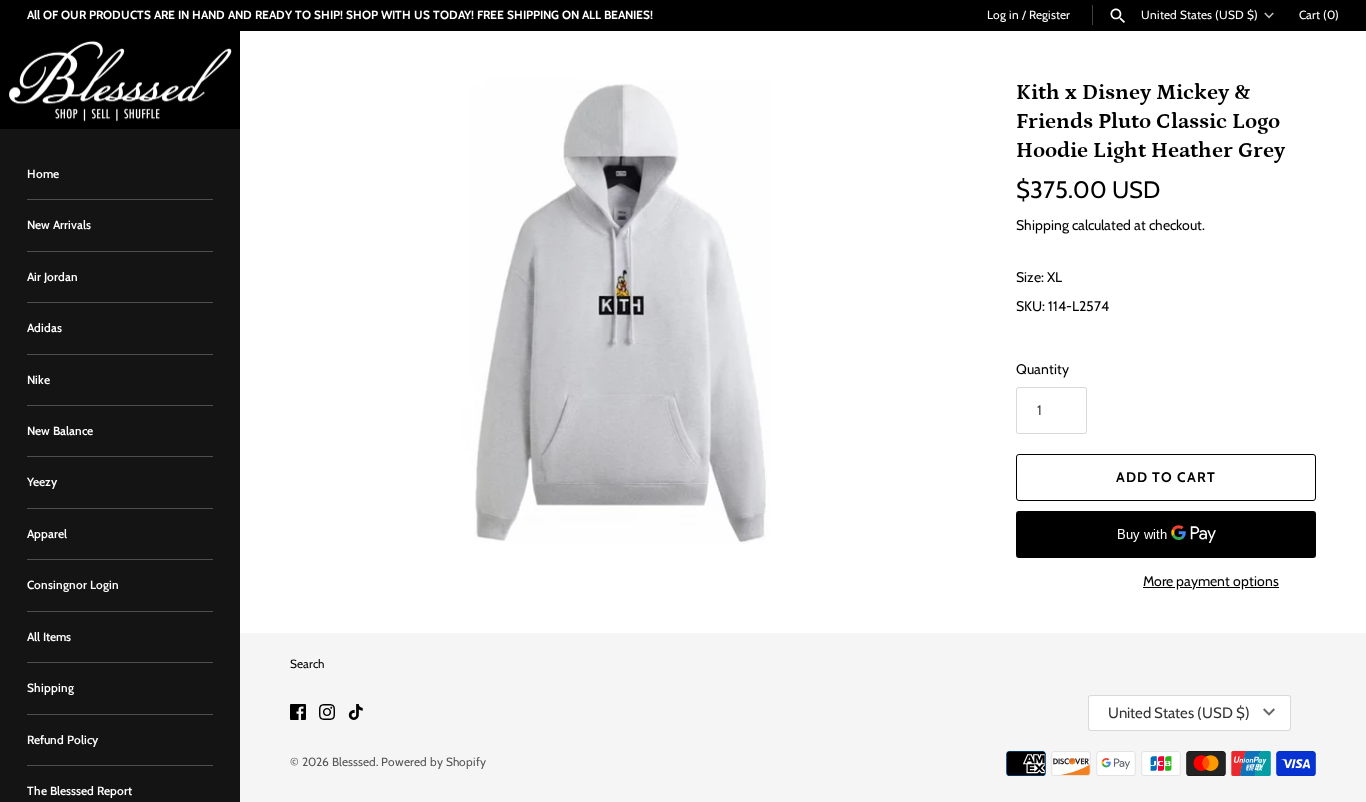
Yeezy (42, 483)
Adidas (44, 328)
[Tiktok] (356, 713)
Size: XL (1039, 277)
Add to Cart (1166, 477)
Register (1049, 15)
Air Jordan (52, 277)
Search (307, 664)
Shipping (50, 688)
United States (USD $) (1199, 15)
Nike (38, 380)
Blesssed (354, 762)
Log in (1003, 15)
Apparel (47, 534)
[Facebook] (298, 713)
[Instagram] (327, 713)
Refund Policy (62, 740)
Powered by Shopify (433, 762)
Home (43, 174)
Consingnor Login (73, 585)
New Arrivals (59, 225)
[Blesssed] (120, 80)
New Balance (60, 431)
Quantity (1042, 369)
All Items (49, 637)
